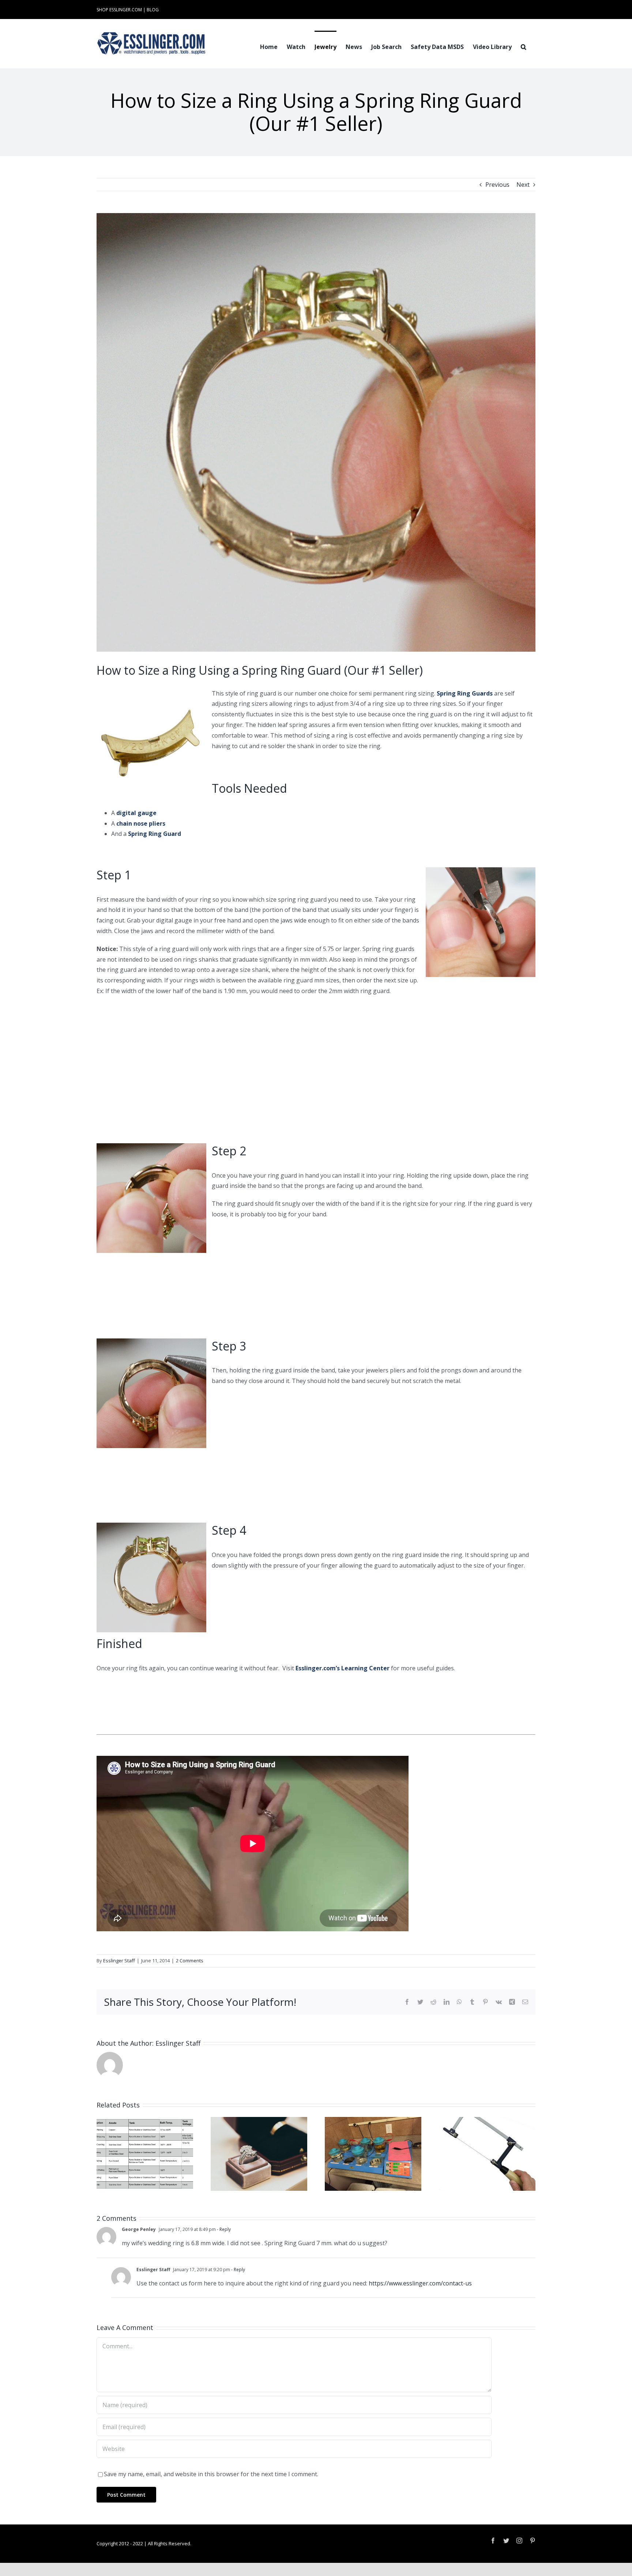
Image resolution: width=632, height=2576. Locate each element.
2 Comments (190, 1961)
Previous (497, 185)
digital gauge (136, 813)
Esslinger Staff (119, 1961)
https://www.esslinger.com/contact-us (420, 2283)
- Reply (223, 2229)
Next (523, 185)
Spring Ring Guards (465, 693)
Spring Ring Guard (155, 834)
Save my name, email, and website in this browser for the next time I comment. (211, 2474)
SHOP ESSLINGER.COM (119, 10)
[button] (524, 46)
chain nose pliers (141, 823)
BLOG (153, 10)
